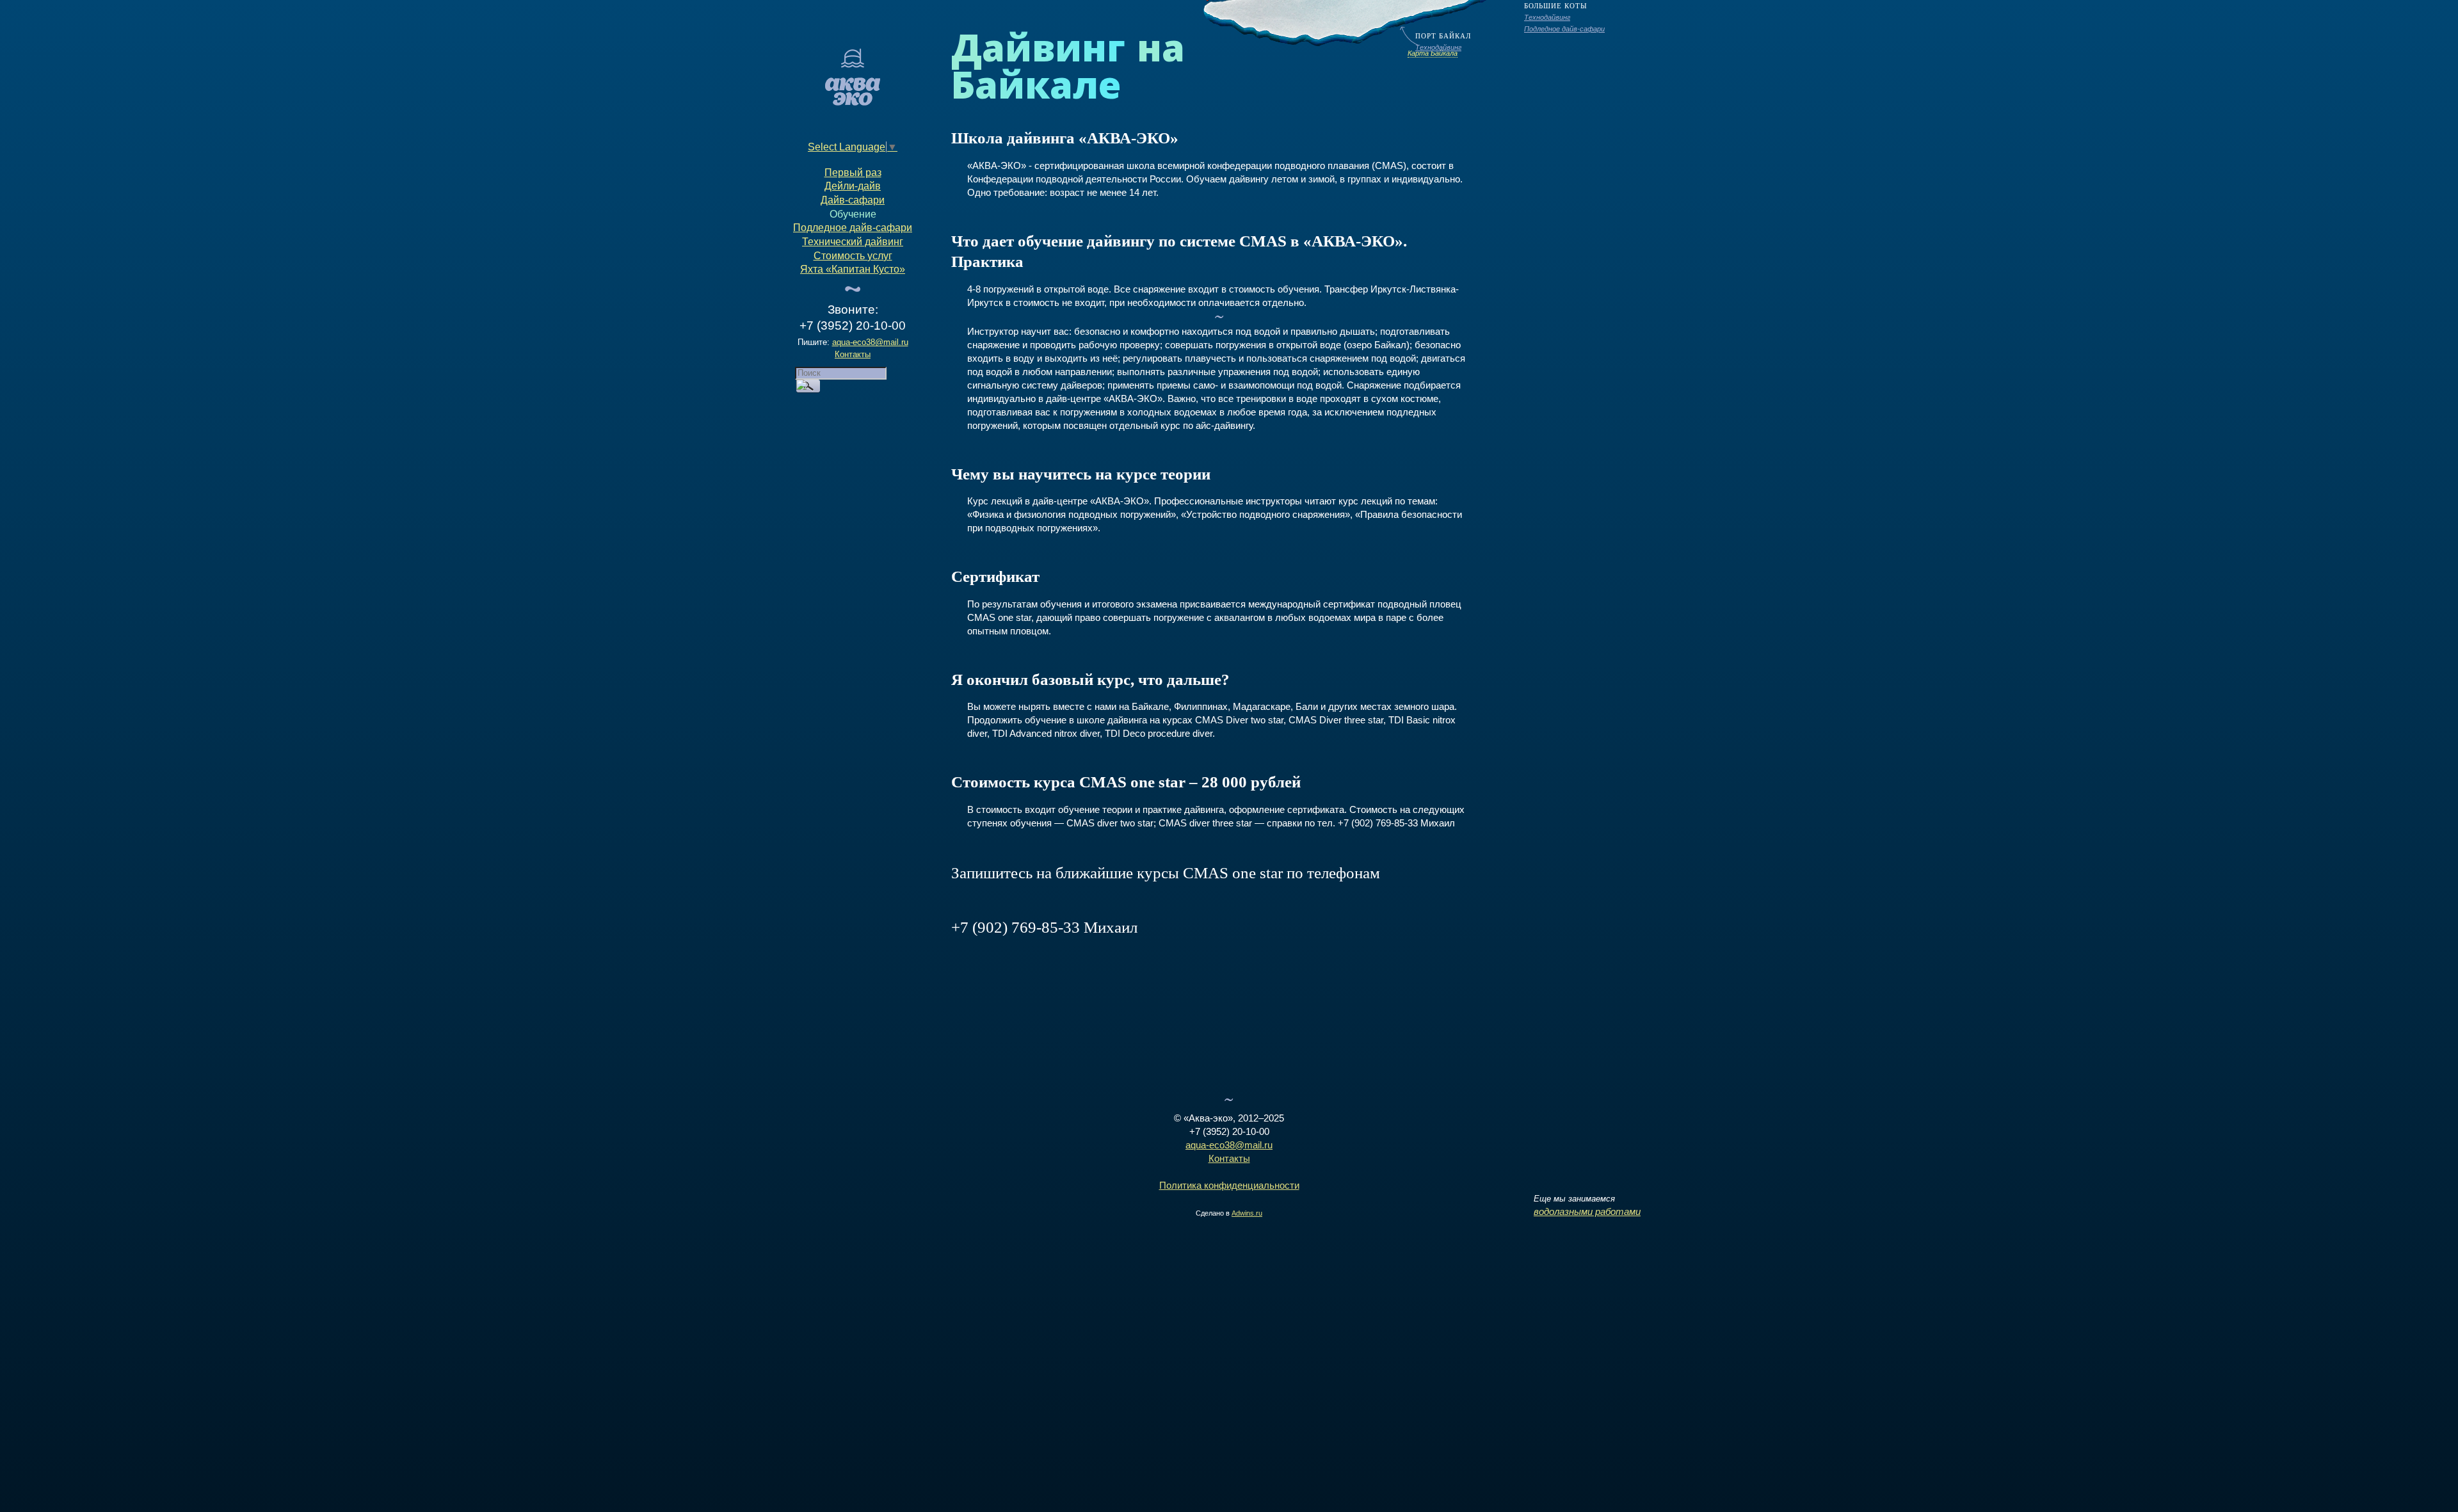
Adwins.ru (1247, 1213)
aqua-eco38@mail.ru (870, 342)
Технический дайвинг (853, 242)
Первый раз (853, 173)
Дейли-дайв (853, 186)
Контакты (853, 354)
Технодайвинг (1547, 17)
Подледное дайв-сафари (1564, 29)
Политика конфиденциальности (1229, 1185)
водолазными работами (1587, 1211)
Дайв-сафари (853, 200)
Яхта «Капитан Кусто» (853, 269)
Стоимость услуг (853, 256)
